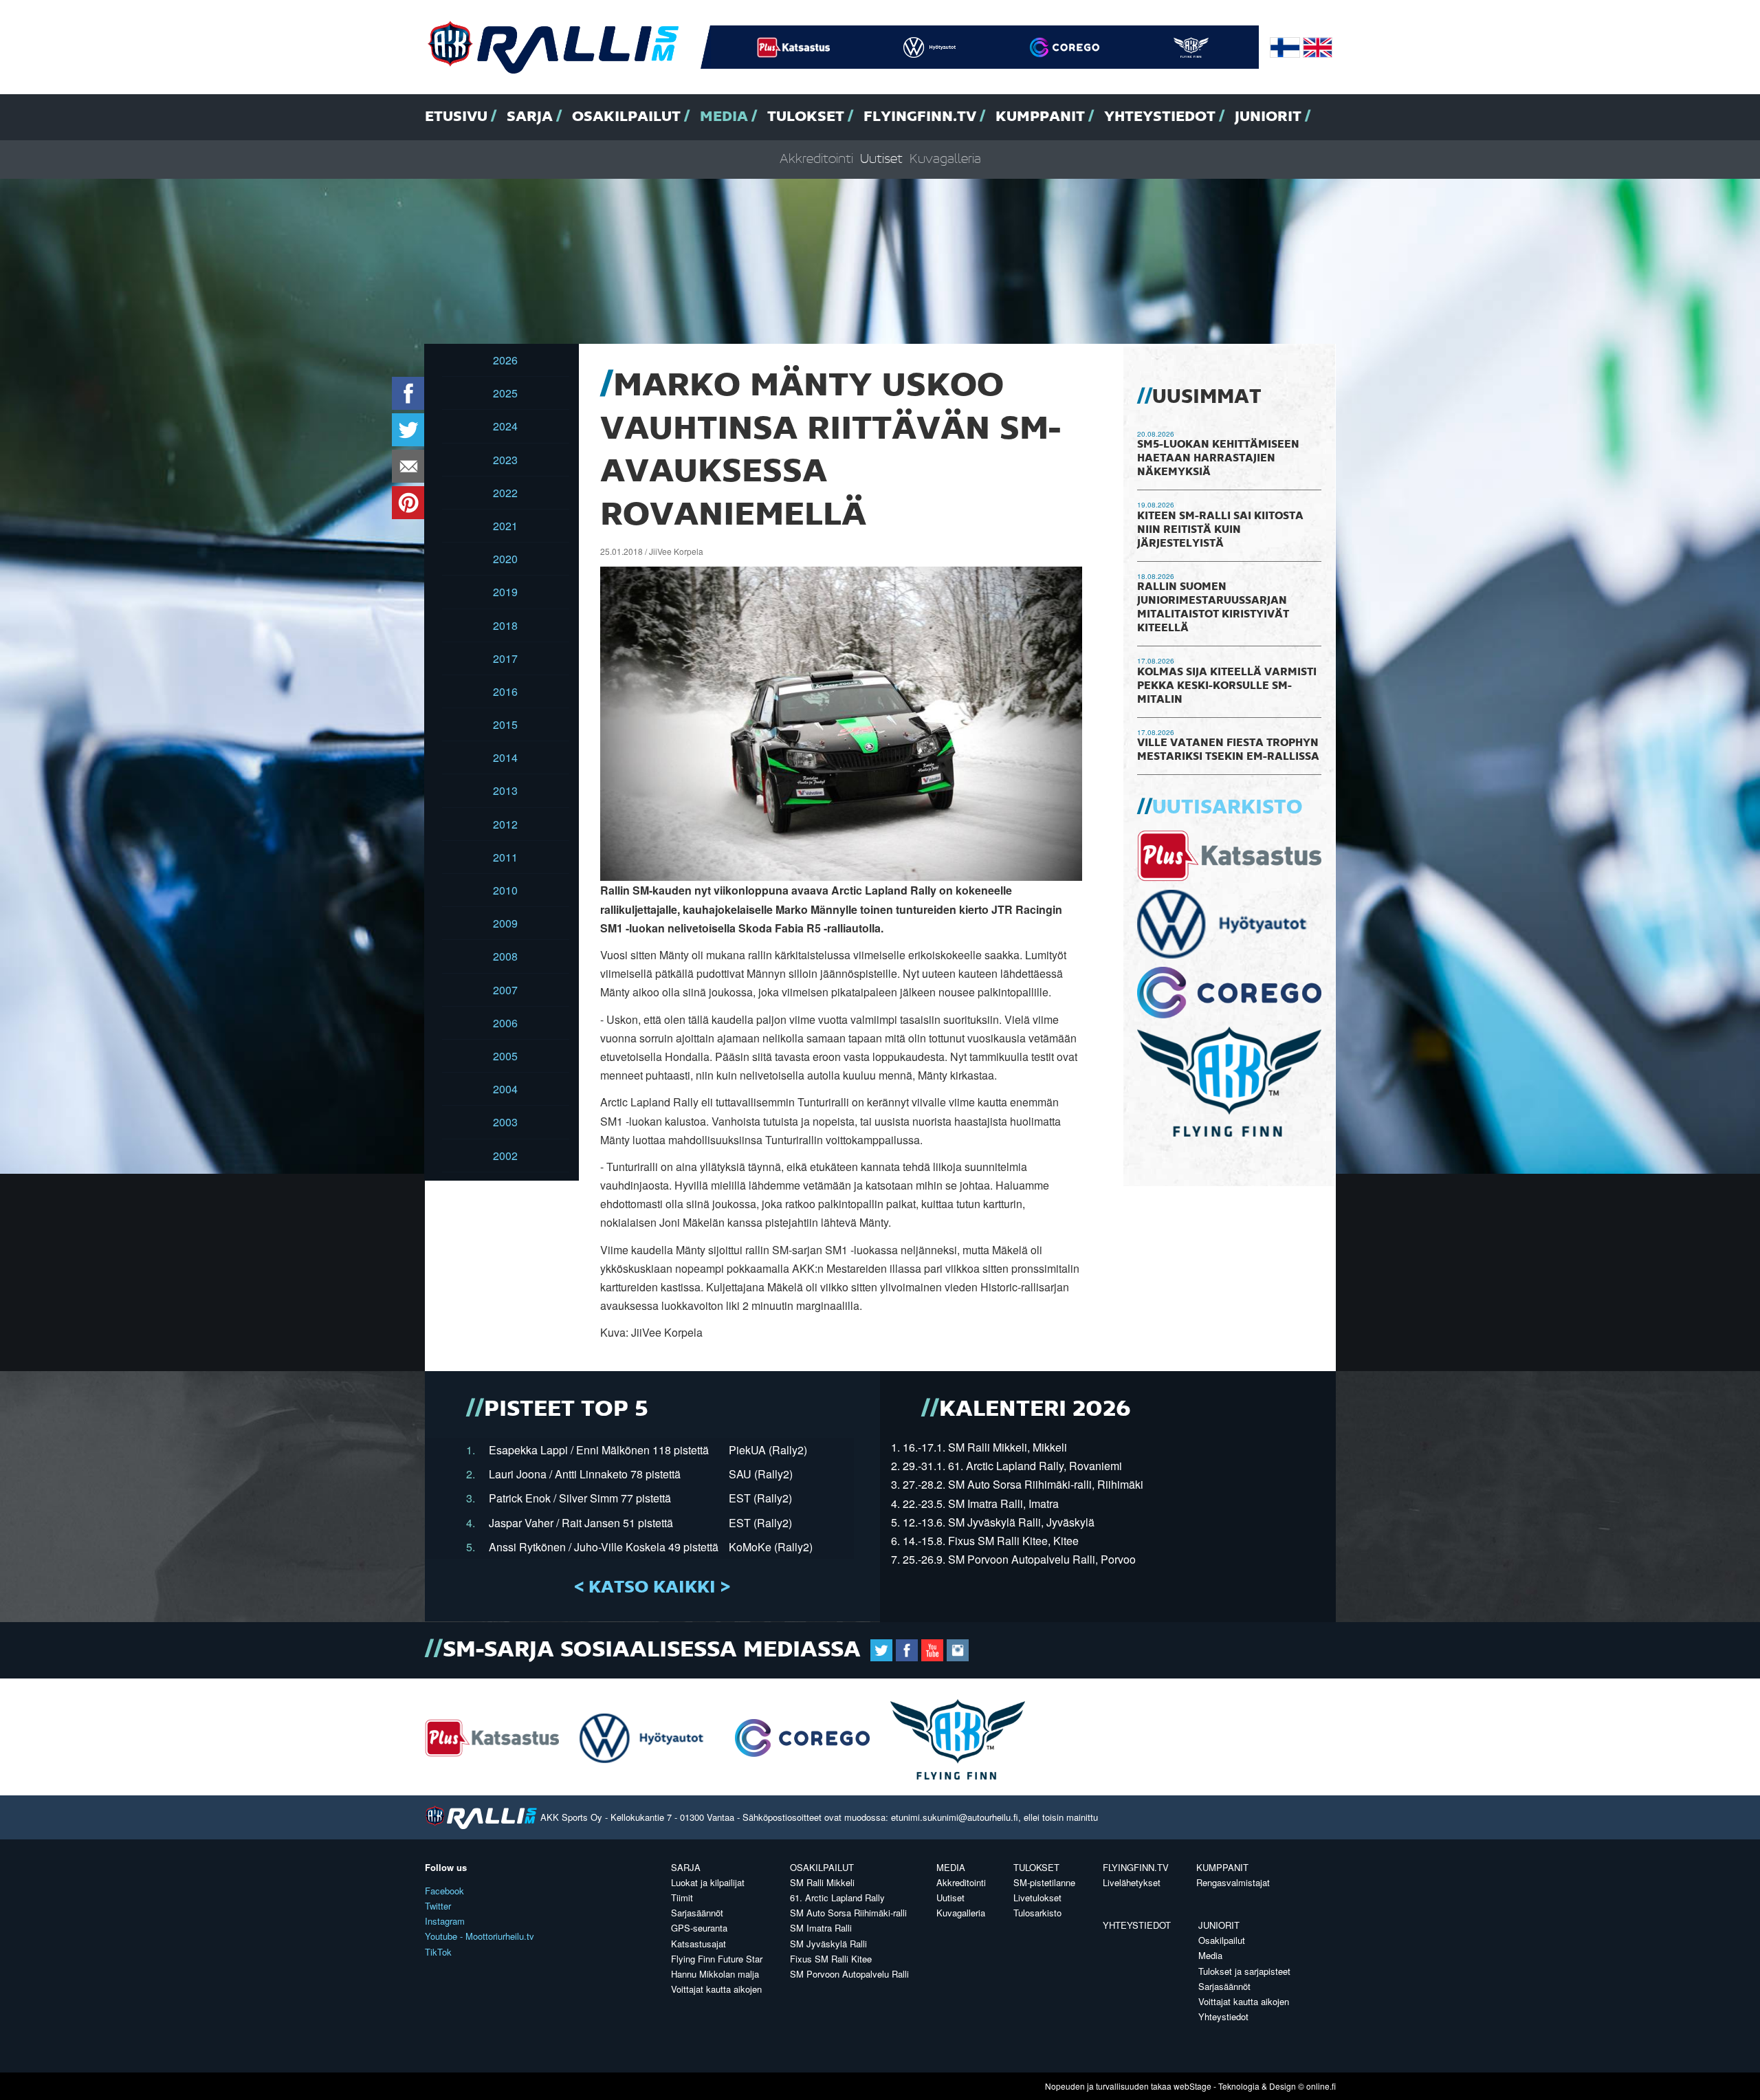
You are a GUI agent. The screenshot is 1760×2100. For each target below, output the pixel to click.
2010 (505, 890)
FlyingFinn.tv (920, 117)
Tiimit (682, 1897)
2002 (505, 1156)
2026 (505, 360)
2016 (505, 691)
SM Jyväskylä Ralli (828, 1944)
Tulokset (806, 117)
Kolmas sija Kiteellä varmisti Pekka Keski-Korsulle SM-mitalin (1227, 686)
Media (724, 117)
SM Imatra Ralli (821, 1928)
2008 (505, 956)
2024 (505, 426)
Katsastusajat (698, 1944)
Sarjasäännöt (697, 1913)
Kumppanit (1040, 117)
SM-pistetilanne (1044, 1882)
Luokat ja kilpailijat (708, 1882)
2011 (505, 857)
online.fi (1321, 2086)
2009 (505, 923)
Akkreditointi (816, 159)
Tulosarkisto (1037, 1913)
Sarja (530, 117)
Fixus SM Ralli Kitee (831, 1959)
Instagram (445, 1921)
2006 (505, 1023)
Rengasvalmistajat (1233, 1882)
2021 (505, 526)
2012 (505, 824)
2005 (505, 1056)
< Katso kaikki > (652, 1588)
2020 (505, 559)
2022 (505, 493)
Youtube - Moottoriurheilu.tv (480, 1936)
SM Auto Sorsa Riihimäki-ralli (848, 1913)
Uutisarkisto (1227, 808)
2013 (505, 790)
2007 (505, 990)
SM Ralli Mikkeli (822, 1882)
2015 (505, 724)
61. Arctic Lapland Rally (837, 1897)
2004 (505, 1089)
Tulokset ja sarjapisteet (1244, 1971)
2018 (505, 625)
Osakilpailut (626, 117)
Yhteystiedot (1160, 117)
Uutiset (881, 159)
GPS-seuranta (699, 1928)
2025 (505, 393)
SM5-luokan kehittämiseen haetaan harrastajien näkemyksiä (1218, 459)
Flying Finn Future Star (717, 1959)
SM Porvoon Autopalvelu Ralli (849, 1974)
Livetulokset (1037, 1897)
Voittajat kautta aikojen (716, 1989)
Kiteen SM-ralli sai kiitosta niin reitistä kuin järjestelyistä (1220, 530)
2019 (505, 592)
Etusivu (456, 117)
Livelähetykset (1132, 1882)
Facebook (444, 1891)
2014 (505, 757)
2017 (505, 658)
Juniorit (1268, 117)
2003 (505, 1122)
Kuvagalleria (945, 159)
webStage (1192, 2086)
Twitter (438, 1906)
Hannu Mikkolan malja (715, 1974)
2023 (505, 460)
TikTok (438, 1952)
